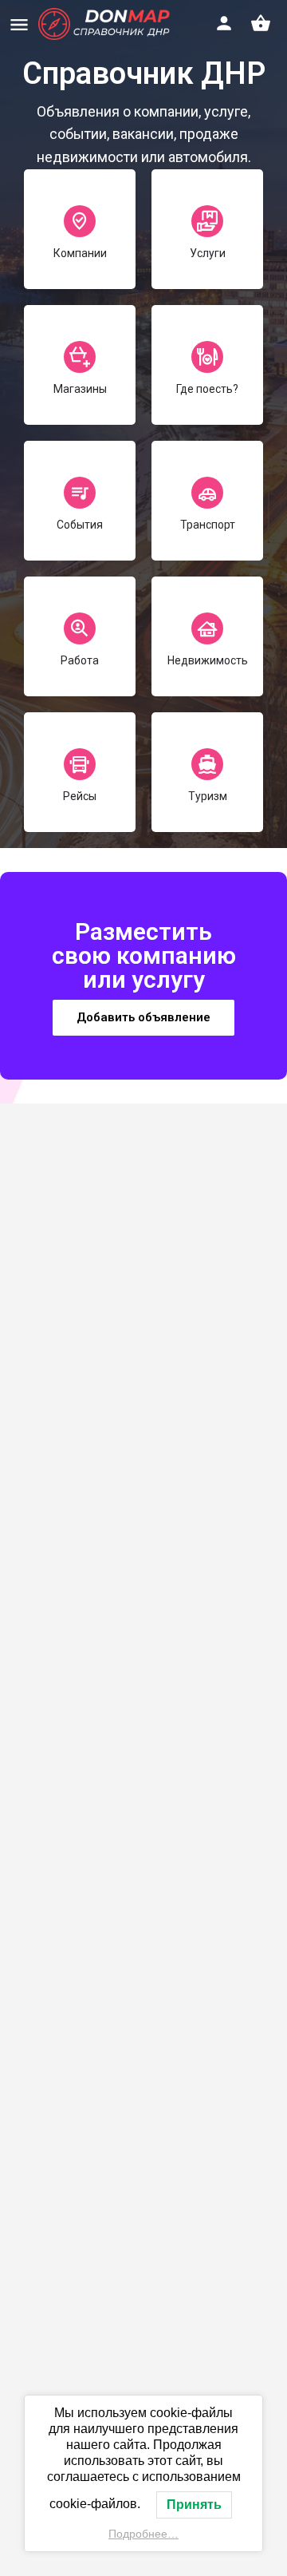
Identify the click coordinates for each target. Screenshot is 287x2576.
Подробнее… (143, 2534)
